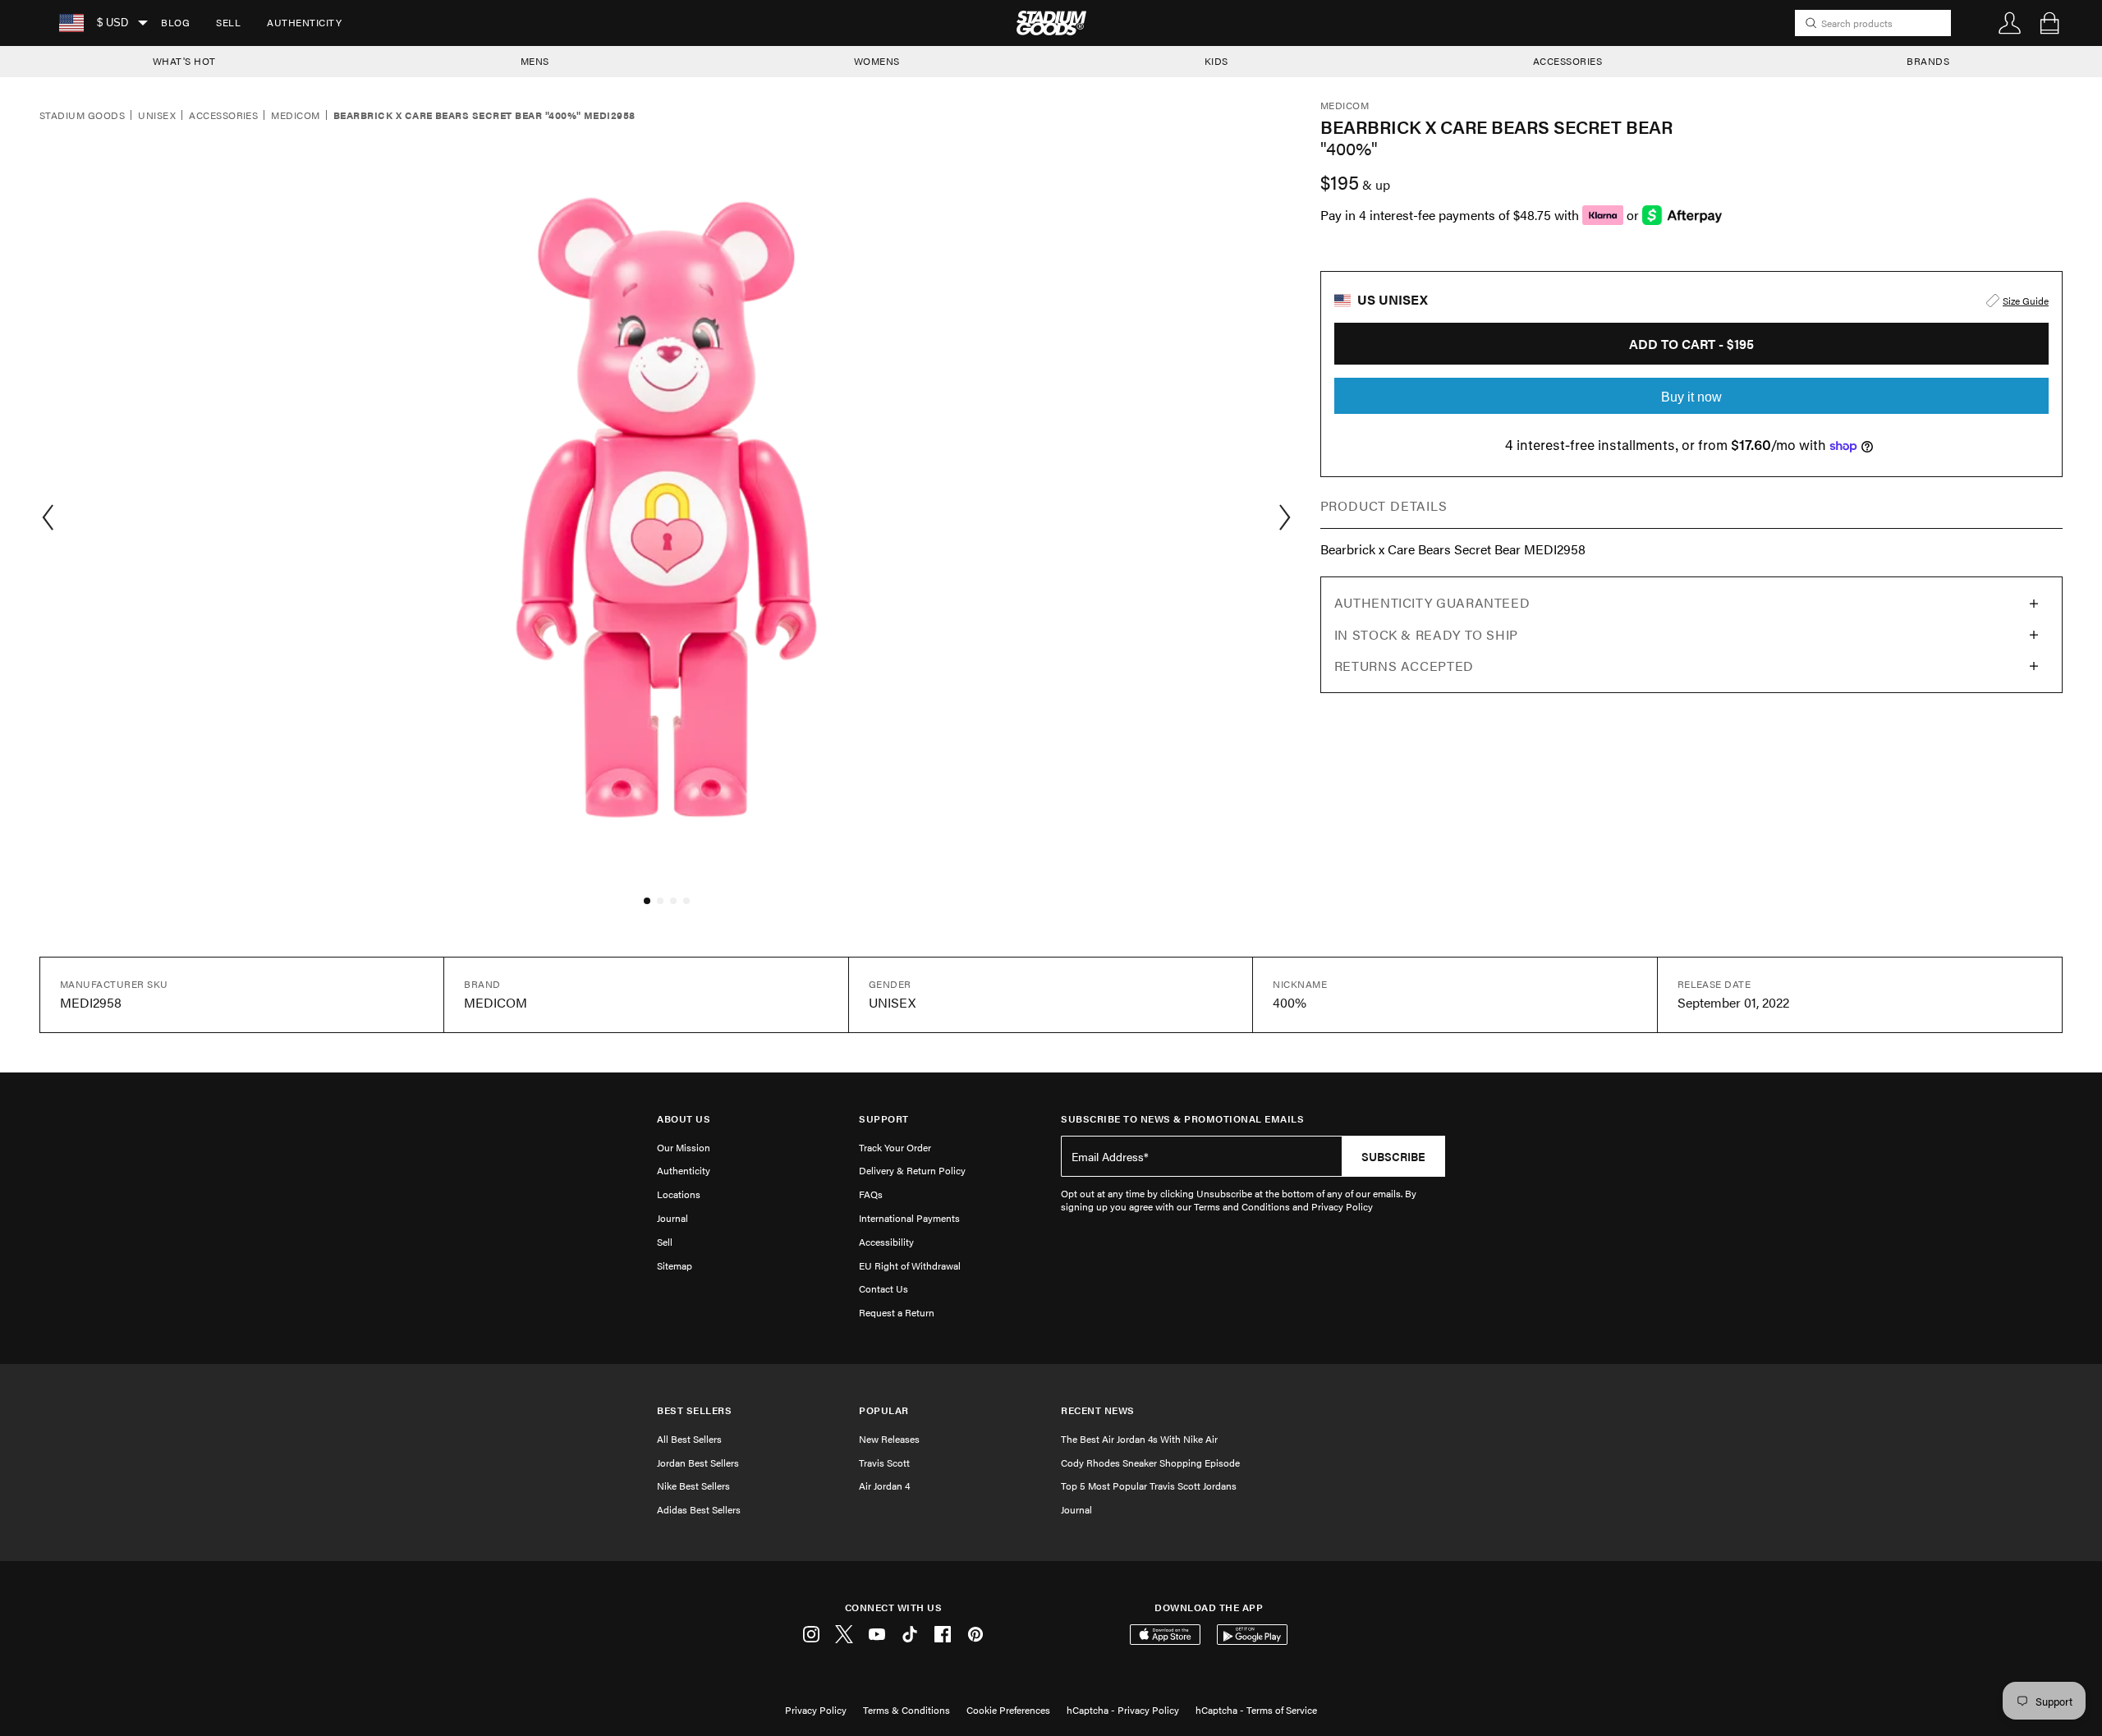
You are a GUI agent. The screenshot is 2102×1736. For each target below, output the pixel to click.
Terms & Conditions (906, 1710)
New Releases (889, 1439)
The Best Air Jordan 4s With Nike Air (1139, 1439)
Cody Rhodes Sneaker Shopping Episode (1150, 1463)
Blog (175, 22)
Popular (884, 1410)
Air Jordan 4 (884, 1486)
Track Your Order (895, 1147)
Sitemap (675, 1265)
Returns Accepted (1404, 666)
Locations (679, 1194)
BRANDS (1928, 61)
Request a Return (897, 1312)
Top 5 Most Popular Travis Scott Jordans (1149, 1486)
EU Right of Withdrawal (910, 1265)
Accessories (223, 116)
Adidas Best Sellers (699, 1509)
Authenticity (304, 22)
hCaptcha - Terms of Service (1256, 1710)
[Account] (2010, 23)
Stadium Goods (82, 116)
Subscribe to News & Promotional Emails (1182, 1119)
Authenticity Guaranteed (1432, 602)
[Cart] (2049, 23)
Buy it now (1691, 397)
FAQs (871, 1194)
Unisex (157, 116)
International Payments (909, 1218)
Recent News (1098, 1410)
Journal (672, 1218)
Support (884, 1119)
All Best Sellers (689, 1439)
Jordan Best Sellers (698, 1463)
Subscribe (1393, 1156)
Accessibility (886, 1242)
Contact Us (883, 1288)
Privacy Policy (816, 1710)
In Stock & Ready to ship (1426, 634)
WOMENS (877, 61)
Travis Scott (884, 1463)
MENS (535, 61)
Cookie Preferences (1008, 1710)
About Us (684, 1119)
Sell (228, 22)
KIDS (1216, 61)
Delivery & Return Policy (912, 1170)
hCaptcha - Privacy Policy (1123, 1710)
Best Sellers (694, 1410)
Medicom (295, 116)
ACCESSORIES (1568, 61)
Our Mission (684, 1147)
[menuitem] (175, 23)
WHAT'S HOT (184, 61)
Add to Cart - (1691, 344)
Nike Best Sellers (693, 1486)
